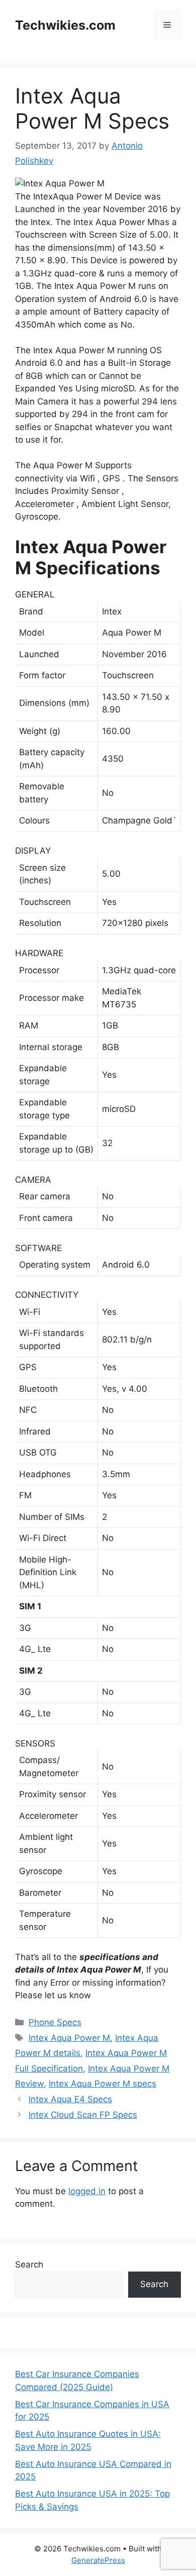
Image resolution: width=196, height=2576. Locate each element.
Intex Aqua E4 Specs (70, 2099)
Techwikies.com (65, 25)
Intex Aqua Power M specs (103, 2084)
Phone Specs (55, 2022)
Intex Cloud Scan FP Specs (83, 2115)
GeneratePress (98, 2560)
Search (29, 2264)
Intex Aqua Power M (69, 2038)
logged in (87, 2191)
